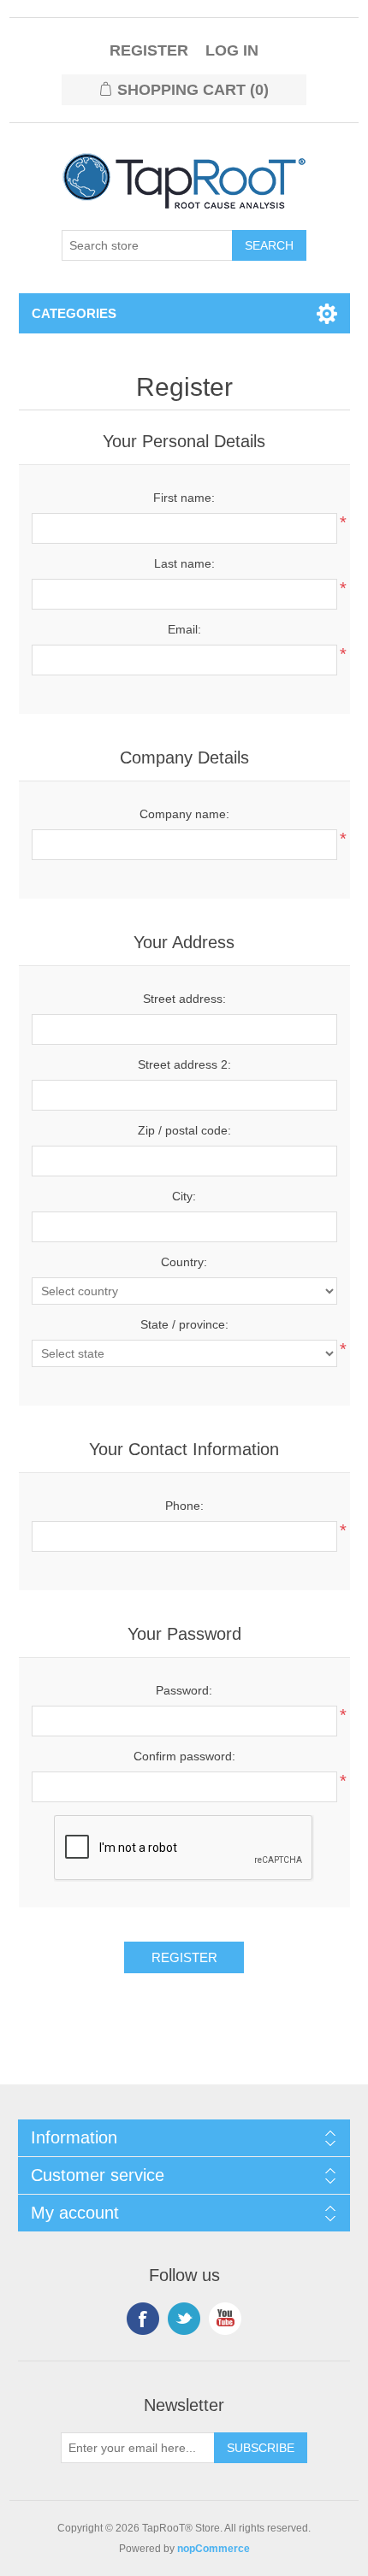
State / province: (184, 1324)
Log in (232, 50)
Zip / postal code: (184, 1130)
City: (184, 1196)
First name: (184, 498)
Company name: (184, 814)
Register (149, 50)
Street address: (184, 999)
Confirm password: (184, 1756)
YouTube (225, 2319)
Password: (184, 1690)
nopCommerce (214, 2549)
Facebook (143, 2319)
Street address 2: (184, 1064)
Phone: (184, 1506)
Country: (184, 1262)
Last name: (184, 563)
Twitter (184, 2319)
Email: (184, 629)
